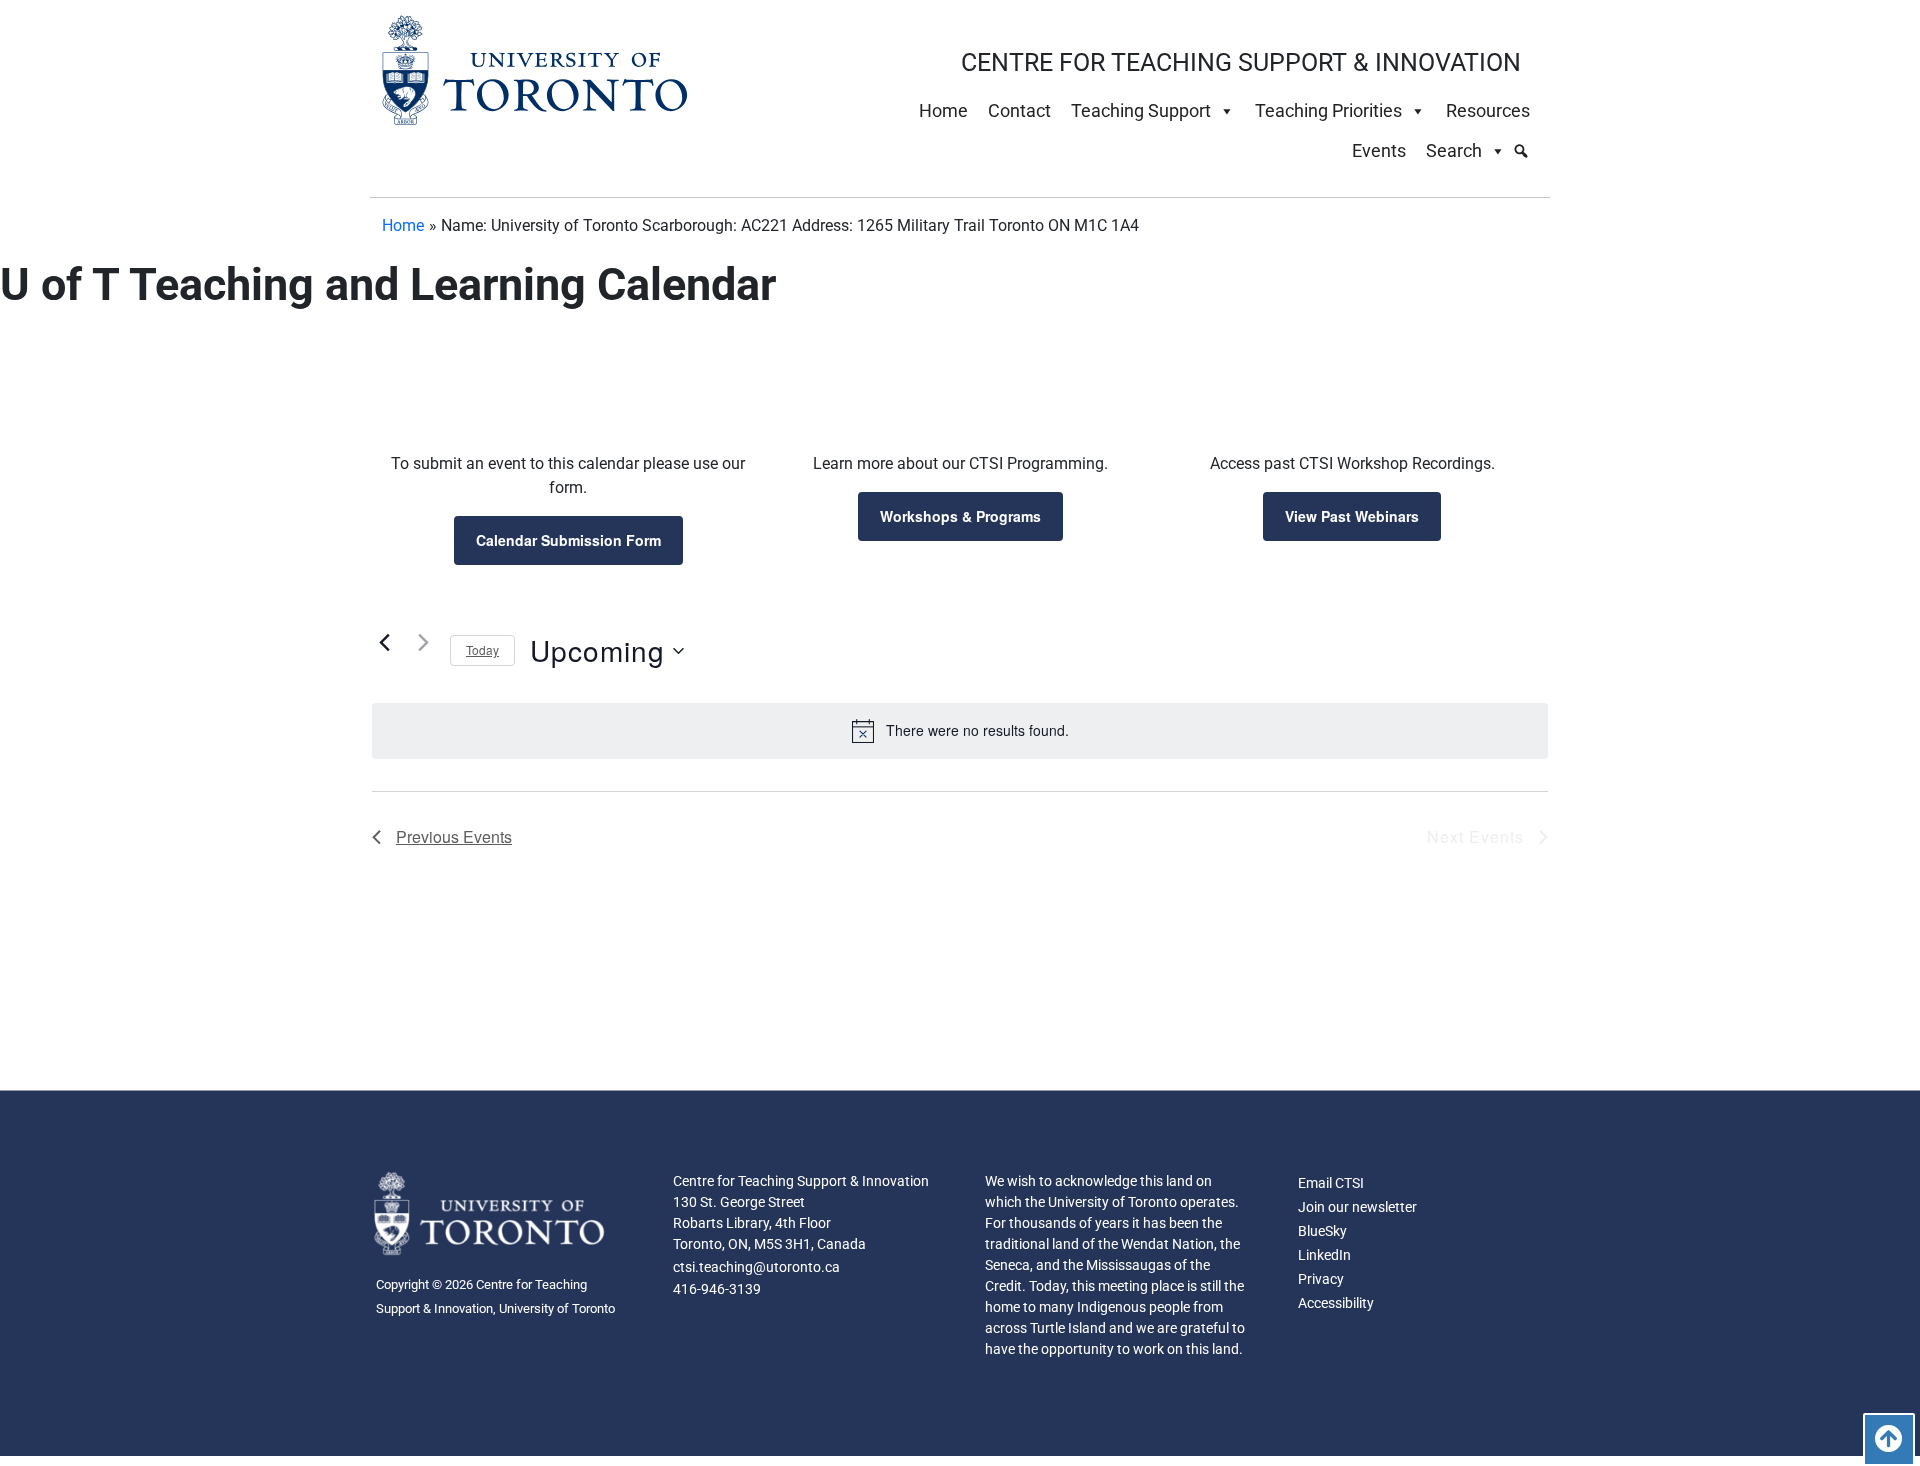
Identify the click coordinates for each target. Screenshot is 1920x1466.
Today (482, 649)
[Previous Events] (384, 643)
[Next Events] (423, 643)
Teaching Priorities (1328, 110)
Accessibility (1336, 1303)
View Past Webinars (1352, 516)
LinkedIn (1324, 1255)
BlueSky (1322, 1231)
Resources (1488, 110)
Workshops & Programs (960, 516)
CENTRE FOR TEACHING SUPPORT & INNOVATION (1241, 62)
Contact (1019, 110)
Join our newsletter (1357, 1207)
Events (1379, 150)
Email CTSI (1331, 1183)
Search (1454, 150)
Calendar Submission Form (568, 540)
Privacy (1321, 1279)
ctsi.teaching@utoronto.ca (756, 1267)
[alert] (960, 731)
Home (943, 110)
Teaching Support (1141, 110)
